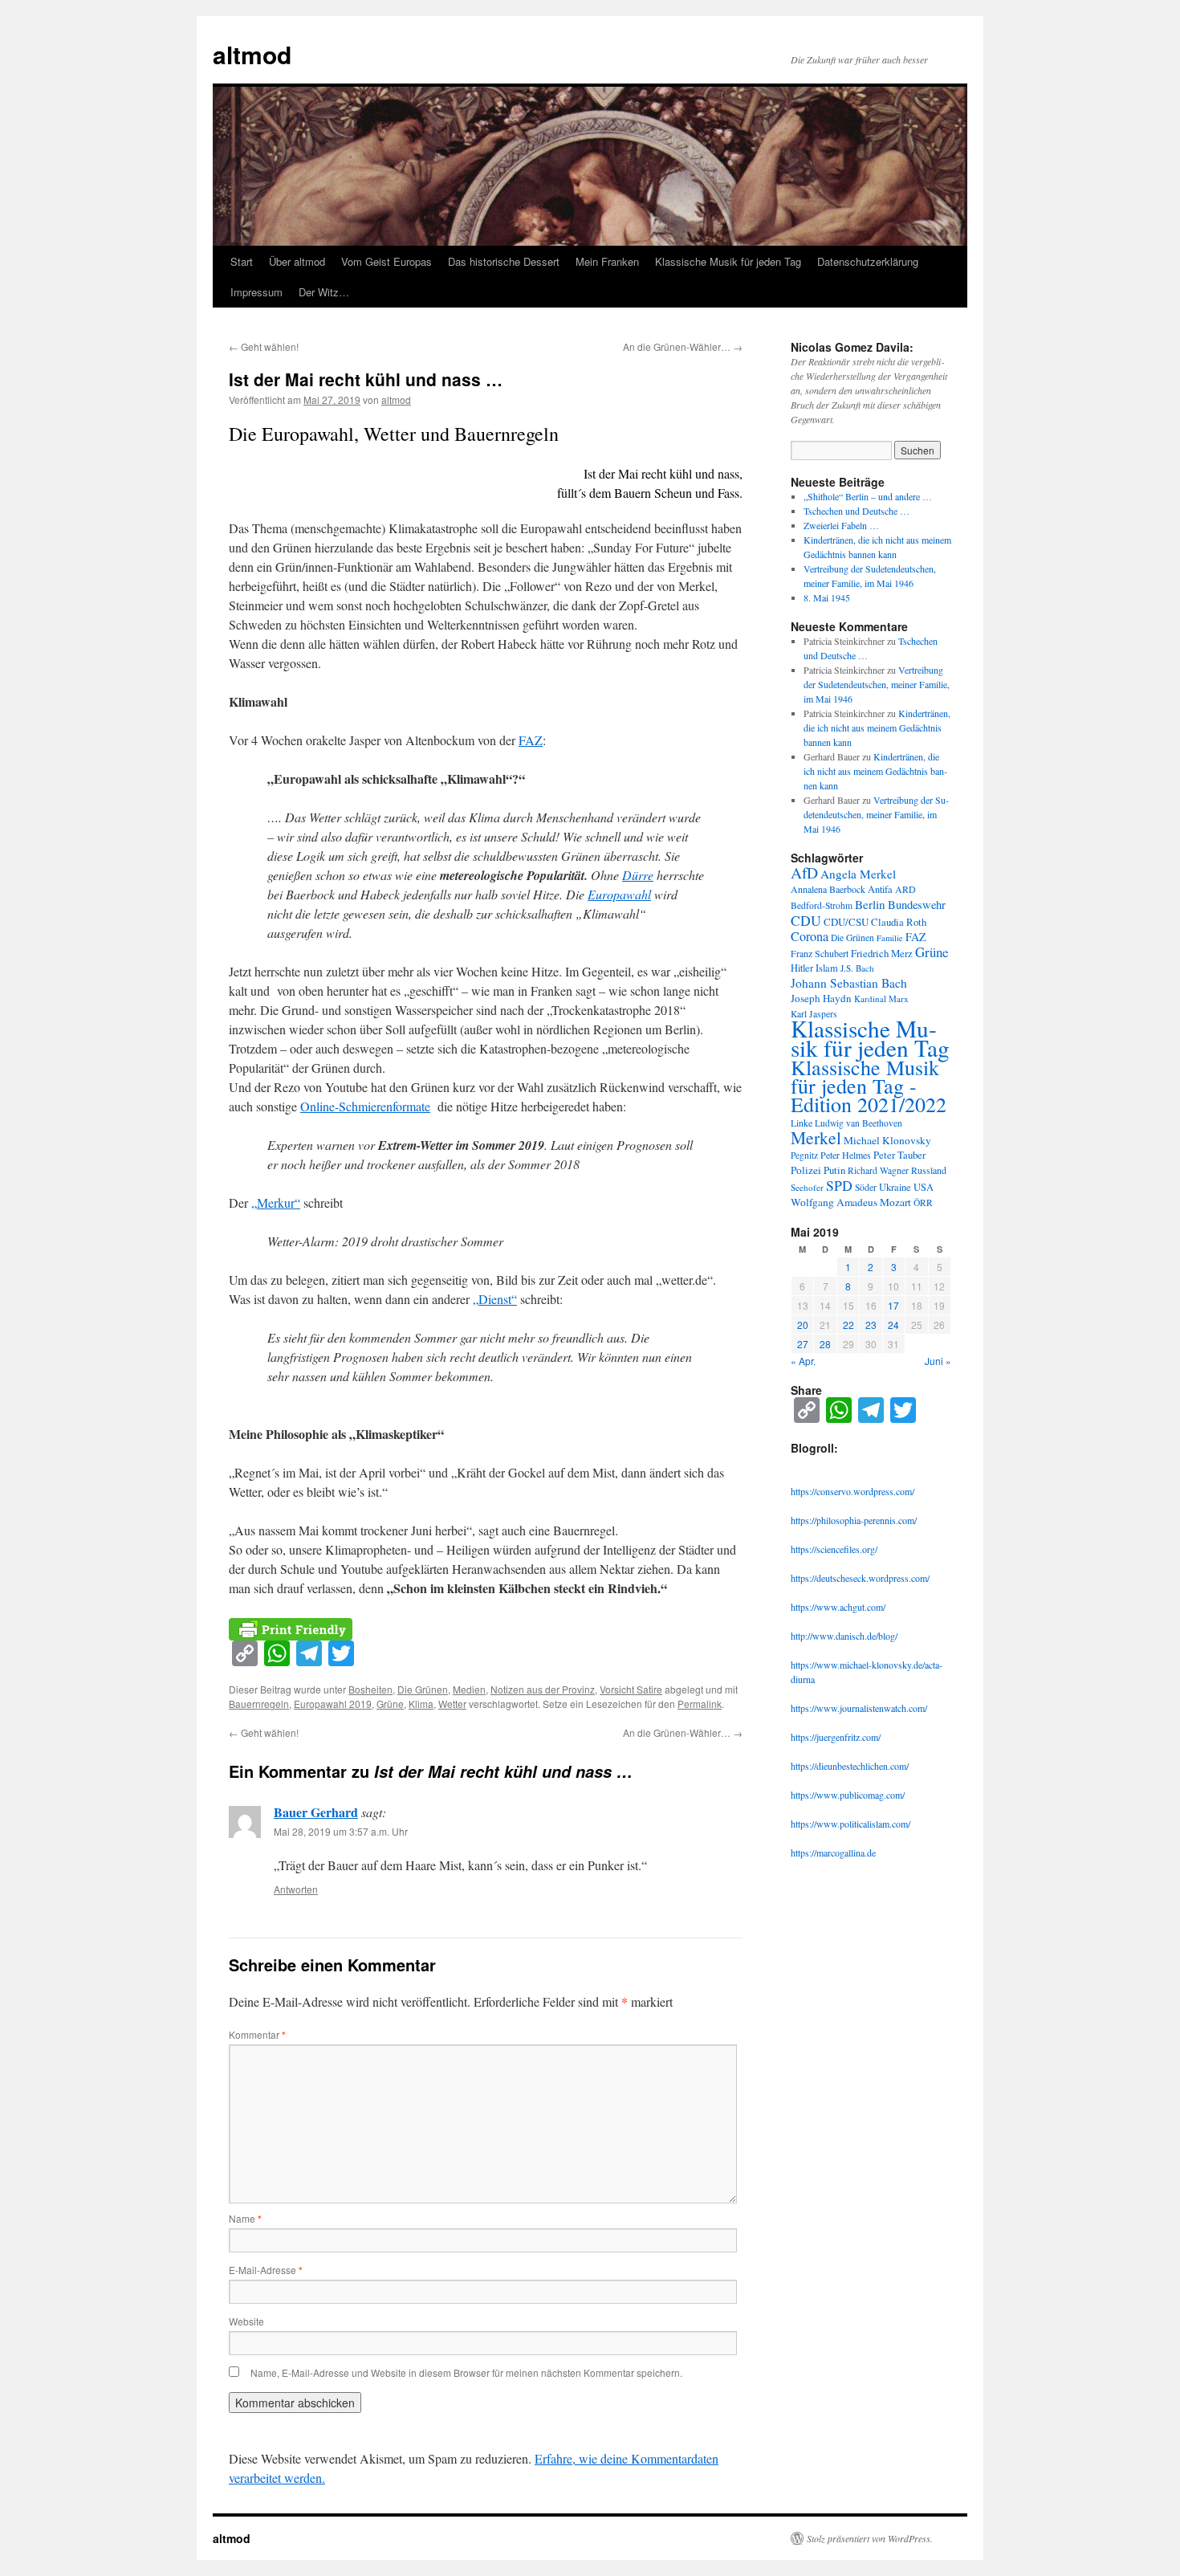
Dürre (638, 875)
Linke (802, 1123)
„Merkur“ (276, 1202)
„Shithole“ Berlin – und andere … (868, 496)
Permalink (700, 1704)
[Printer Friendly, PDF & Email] (291, 1627)
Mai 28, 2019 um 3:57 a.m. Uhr (341, 1831)
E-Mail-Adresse (266, 2270)
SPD (839, 1185)
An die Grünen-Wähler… (683, 346)
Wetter (452, 1704)
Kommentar (257, 2034)
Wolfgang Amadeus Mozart (851, 1202)
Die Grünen (423, 1689)
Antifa (880, 889)
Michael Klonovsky (887, 1140)
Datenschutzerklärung (868, 261)
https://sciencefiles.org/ (834, 1549)
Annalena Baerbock (828, 889)
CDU (806, 920)
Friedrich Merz (882, 953)
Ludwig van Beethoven (859, 1123)
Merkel (816, 1137)
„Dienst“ (495, 1299)
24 (893, 1325)
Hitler (802, 968)
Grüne (390, 1704)
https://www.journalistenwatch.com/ (859, 1708)
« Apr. (803, 1361)
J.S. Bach (857, 968)
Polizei (806, 1170)
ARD (905, 889)
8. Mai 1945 (827, 597)
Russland (929, 1170)
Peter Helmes (846, 1155)
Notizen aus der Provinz (543, 1689)
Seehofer (807, 1187)
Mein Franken (607, 261)
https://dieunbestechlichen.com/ (850, 1766)
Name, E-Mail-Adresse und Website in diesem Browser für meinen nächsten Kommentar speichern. (466, 2372)
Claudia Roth (899, 922)
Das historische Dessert (504, 261)
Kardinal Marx (881, 999)
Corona (810, 936)
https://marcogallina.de (833, 1853)
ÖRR (923, 1202)
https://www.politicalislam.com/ (850, 1824)
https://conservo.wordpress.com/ (852, 1491)
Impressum (256, 292)
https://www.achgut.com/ (838, 1607)
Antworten (296, 1889)
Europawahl (619, 894)
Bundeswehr (917, 905)
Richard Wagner (878, 1170)
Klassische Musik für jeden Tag (728, 261)
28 (825, 1344)
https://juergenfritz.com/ (836, 1737)
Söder (866, 1187)
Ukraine (895, 1187)
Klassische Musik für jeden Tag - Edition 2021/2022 (869, 1086)
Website (246, 2321)
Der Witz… (324, 292)
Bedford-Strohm (822, 905)
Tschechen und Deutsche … (857, 511)
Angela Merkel (858, 874)
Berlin (870, 904)
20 (803, 1325)
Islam (827, 968)
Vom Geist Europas (387, 261)
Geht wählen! (264, 346)
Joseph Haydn (821, 998)
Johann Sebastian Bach (849, 983)
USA (924, 1187)
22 (848, 1325)
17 (893, 1305)
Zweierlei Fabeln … (841, 525)
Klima (421, 1704)
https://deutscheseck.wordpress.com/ (860, 1578)
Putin (834, 1170)
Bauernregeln (259, 1704)
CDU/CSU (846, 922)
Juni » (938, 1361)
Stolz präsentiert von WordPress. (870, 2538)
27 (803, 1344)
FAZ (531, 740)
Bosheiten (370, 1689)
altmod (252, 54)
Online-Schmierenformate (365, 1106)
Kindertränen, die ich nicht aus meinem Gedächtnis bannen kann (877, 728)
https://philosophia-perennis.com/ (854, 1520)
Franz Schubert (820, 953)
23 (871, 1325)
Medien (469, 1689)
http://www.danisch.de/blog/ (844, 1636)
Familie (890, 938)
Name (245, 2218)
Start (242, 261)
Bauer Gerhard (316, 1812)
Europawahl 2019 (333, 1704)
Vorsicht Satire (631, 1689)
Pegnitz (804, 1155)
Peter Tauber (899, 1155)
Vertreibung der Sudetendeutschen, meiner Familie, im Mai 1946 (877, 684)
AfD (804, 872)
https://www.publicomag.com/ (848, 1795)
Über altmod (297, 261)
